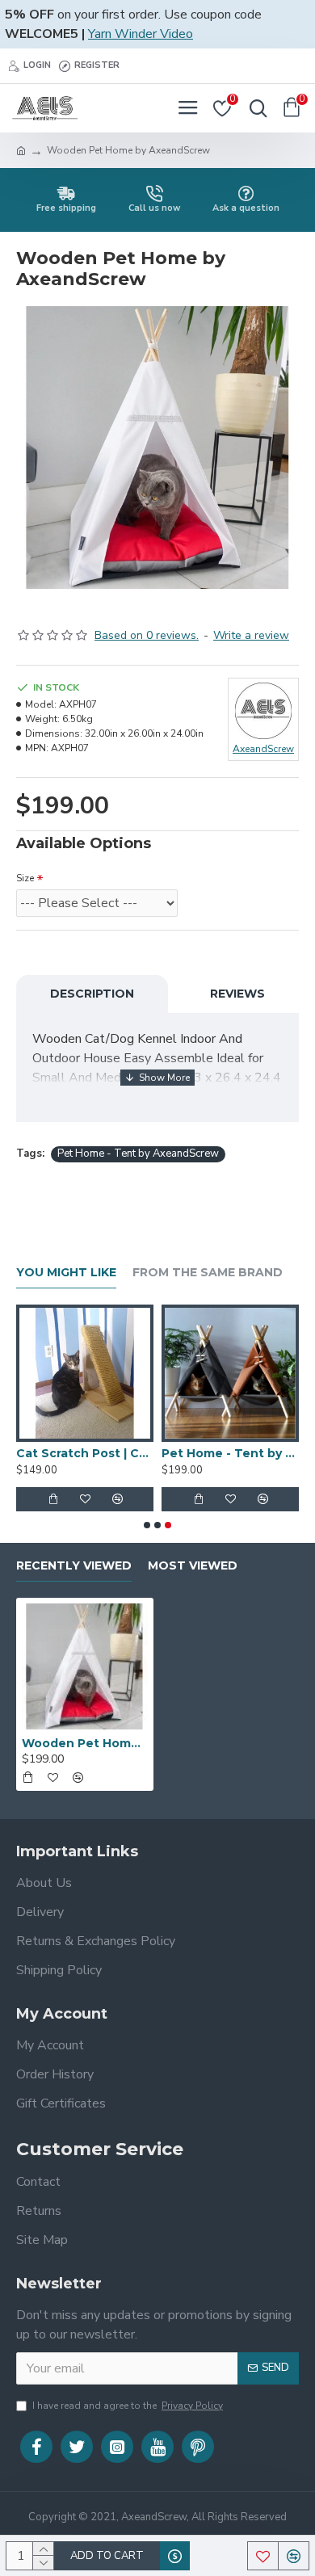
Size (25, 878)
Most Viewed (193, 1566)
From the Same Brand (208, 1273)
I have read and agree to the (128, 2406)
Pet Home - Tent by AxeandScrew (138, 1154)
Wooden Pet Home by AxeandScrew (85, 1743)
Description (92, 994)
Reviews (237, 994)
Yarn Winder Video (141, 34)
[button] (147, 1525)
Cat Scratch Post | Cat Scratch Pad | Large (85, 1453)
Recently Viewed (74, 1566)
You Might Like (66, 1273)
